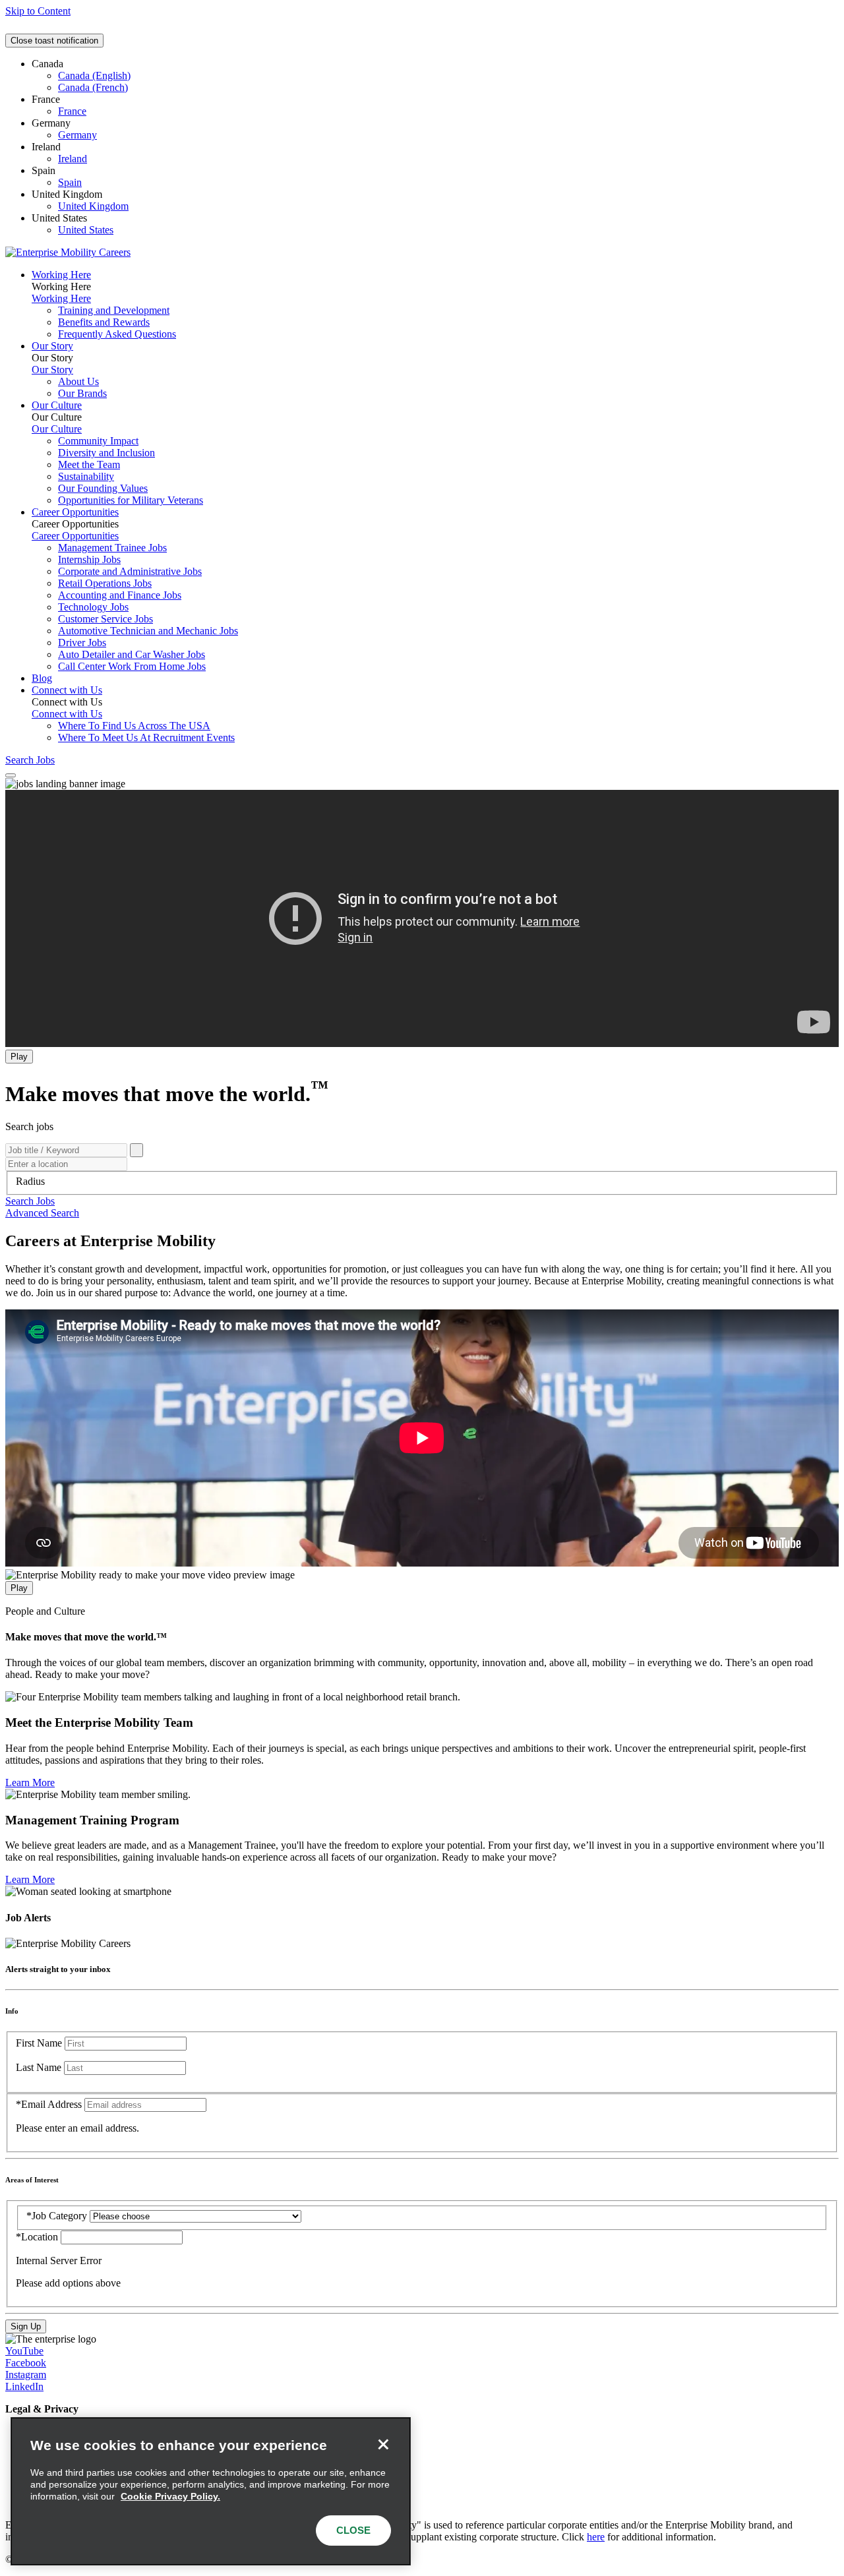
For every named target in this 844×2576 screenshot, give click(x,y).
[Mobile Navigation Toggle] (11, 775)
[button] (30, 1201)
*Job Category (57, 2216)
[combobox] (422, 1182)
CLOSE (353, 2530)
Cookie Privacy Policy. (170, 2496)
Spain (70, 182)
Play (19, 1057)
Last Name (39, 2067)
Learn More (30, 1782)
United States (86, 230)
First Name (39, 2043)
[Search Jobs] (136, 1150)
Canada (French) (93, 87)
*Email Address (49, 2104)
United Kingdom (93, 206)
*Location (38, 2237)
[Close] (383, 2445)
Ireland (73, 159)
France (72, 111)
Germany (77, 135)
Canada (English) (94, 75)
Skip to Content (38, 11)
